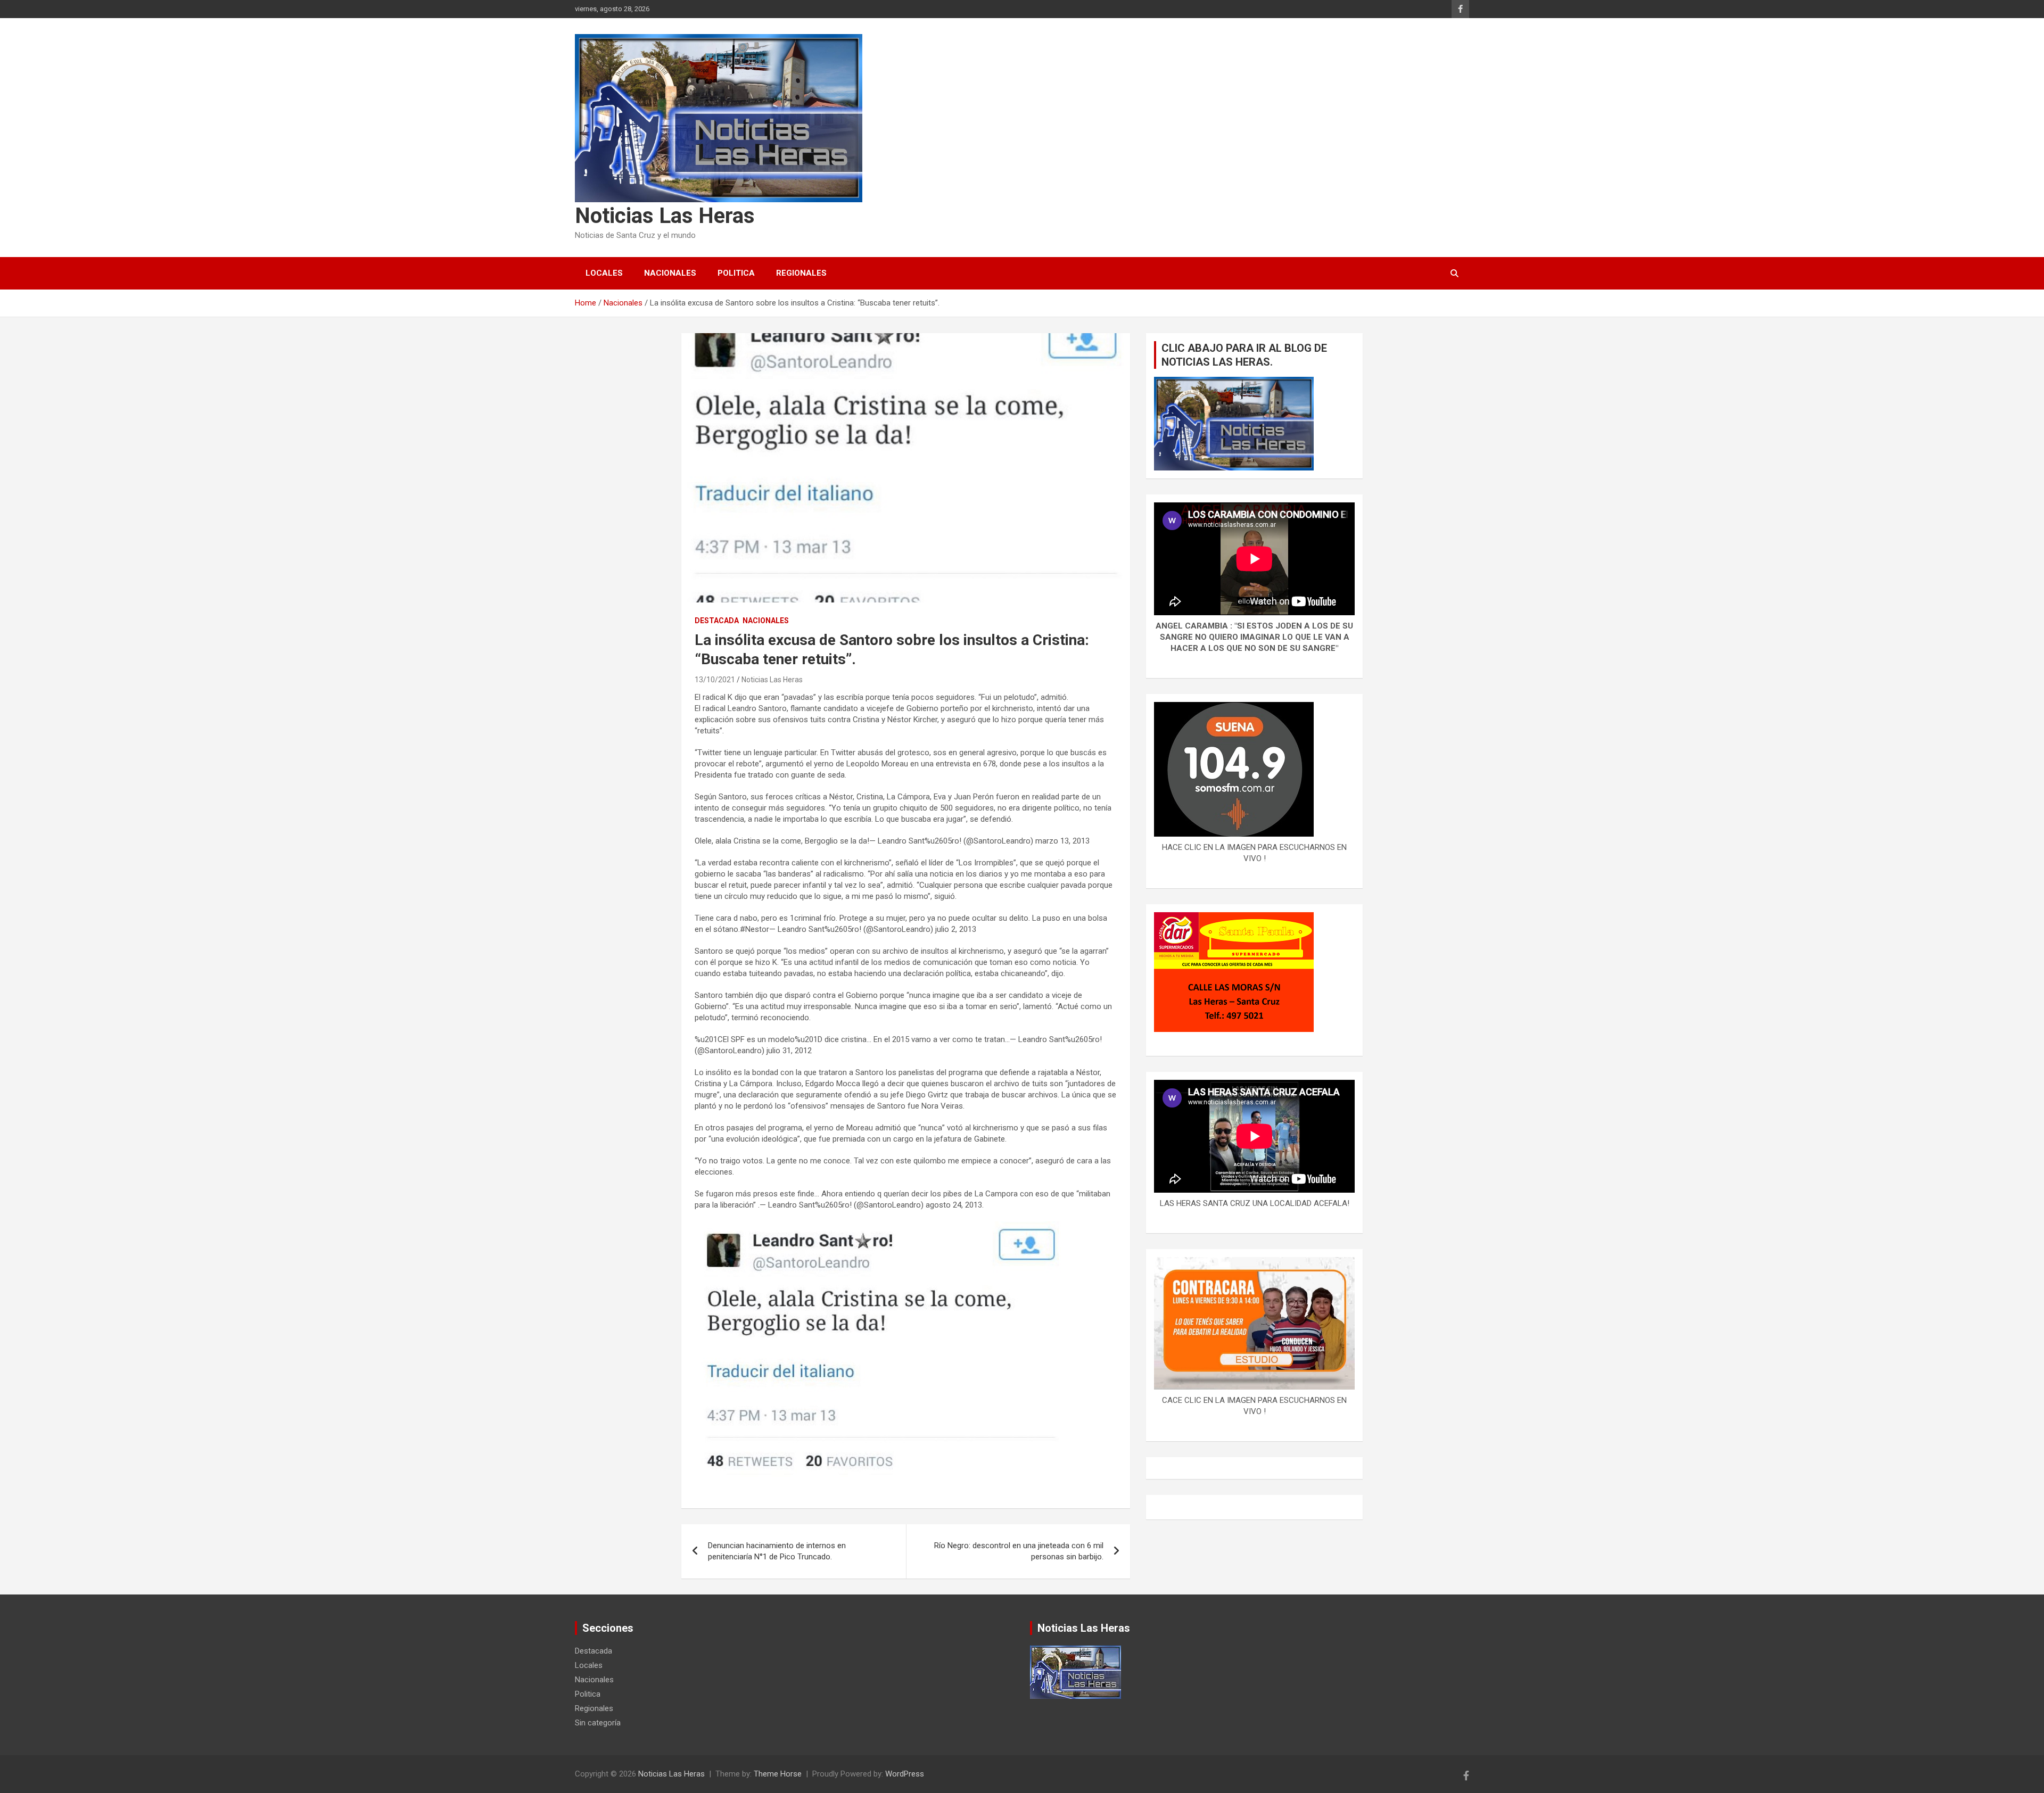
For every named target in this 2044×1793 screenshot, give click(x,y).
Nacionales (670, 273)
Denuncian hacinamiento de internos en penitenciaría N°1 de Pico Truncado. (777, 1551)
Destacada (717, 621)
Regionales (801, 273)
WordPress (905, 1774)
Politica (736, 273)
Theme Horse (778, 1774)
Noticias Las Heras (665, 216)
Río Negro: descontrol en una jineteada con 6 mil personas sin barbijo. (1019, 1551)
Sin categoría (598, 1723)
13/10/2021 (715, 680)
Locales (604, 273)
